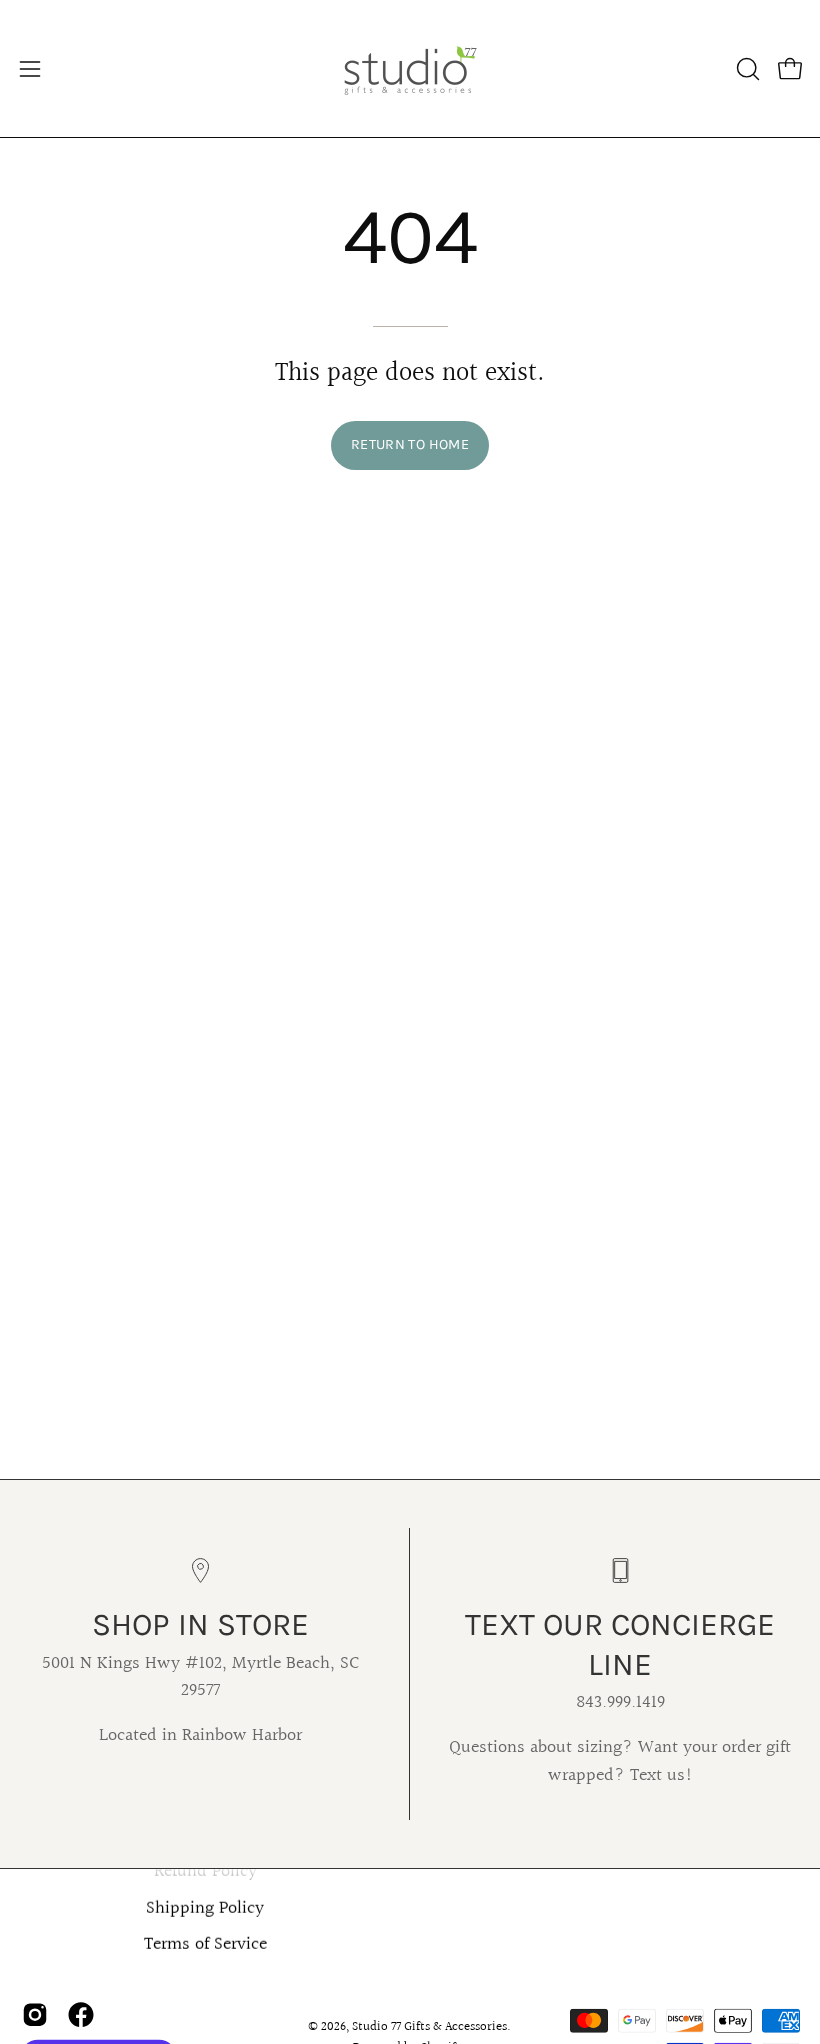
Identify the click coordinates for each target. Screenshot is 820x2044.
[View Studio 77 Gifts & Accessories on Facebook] (81, 2014)
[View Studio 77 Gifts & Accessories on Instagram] (35, 2014)
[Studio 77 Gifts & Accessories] (410, 68)
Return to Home (410, 444)
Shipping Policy (205, 1909)
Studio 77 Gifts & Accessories (429, 2027)
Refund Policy (205, 1872)
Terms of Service (205, 1945)
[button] (746, 69)
